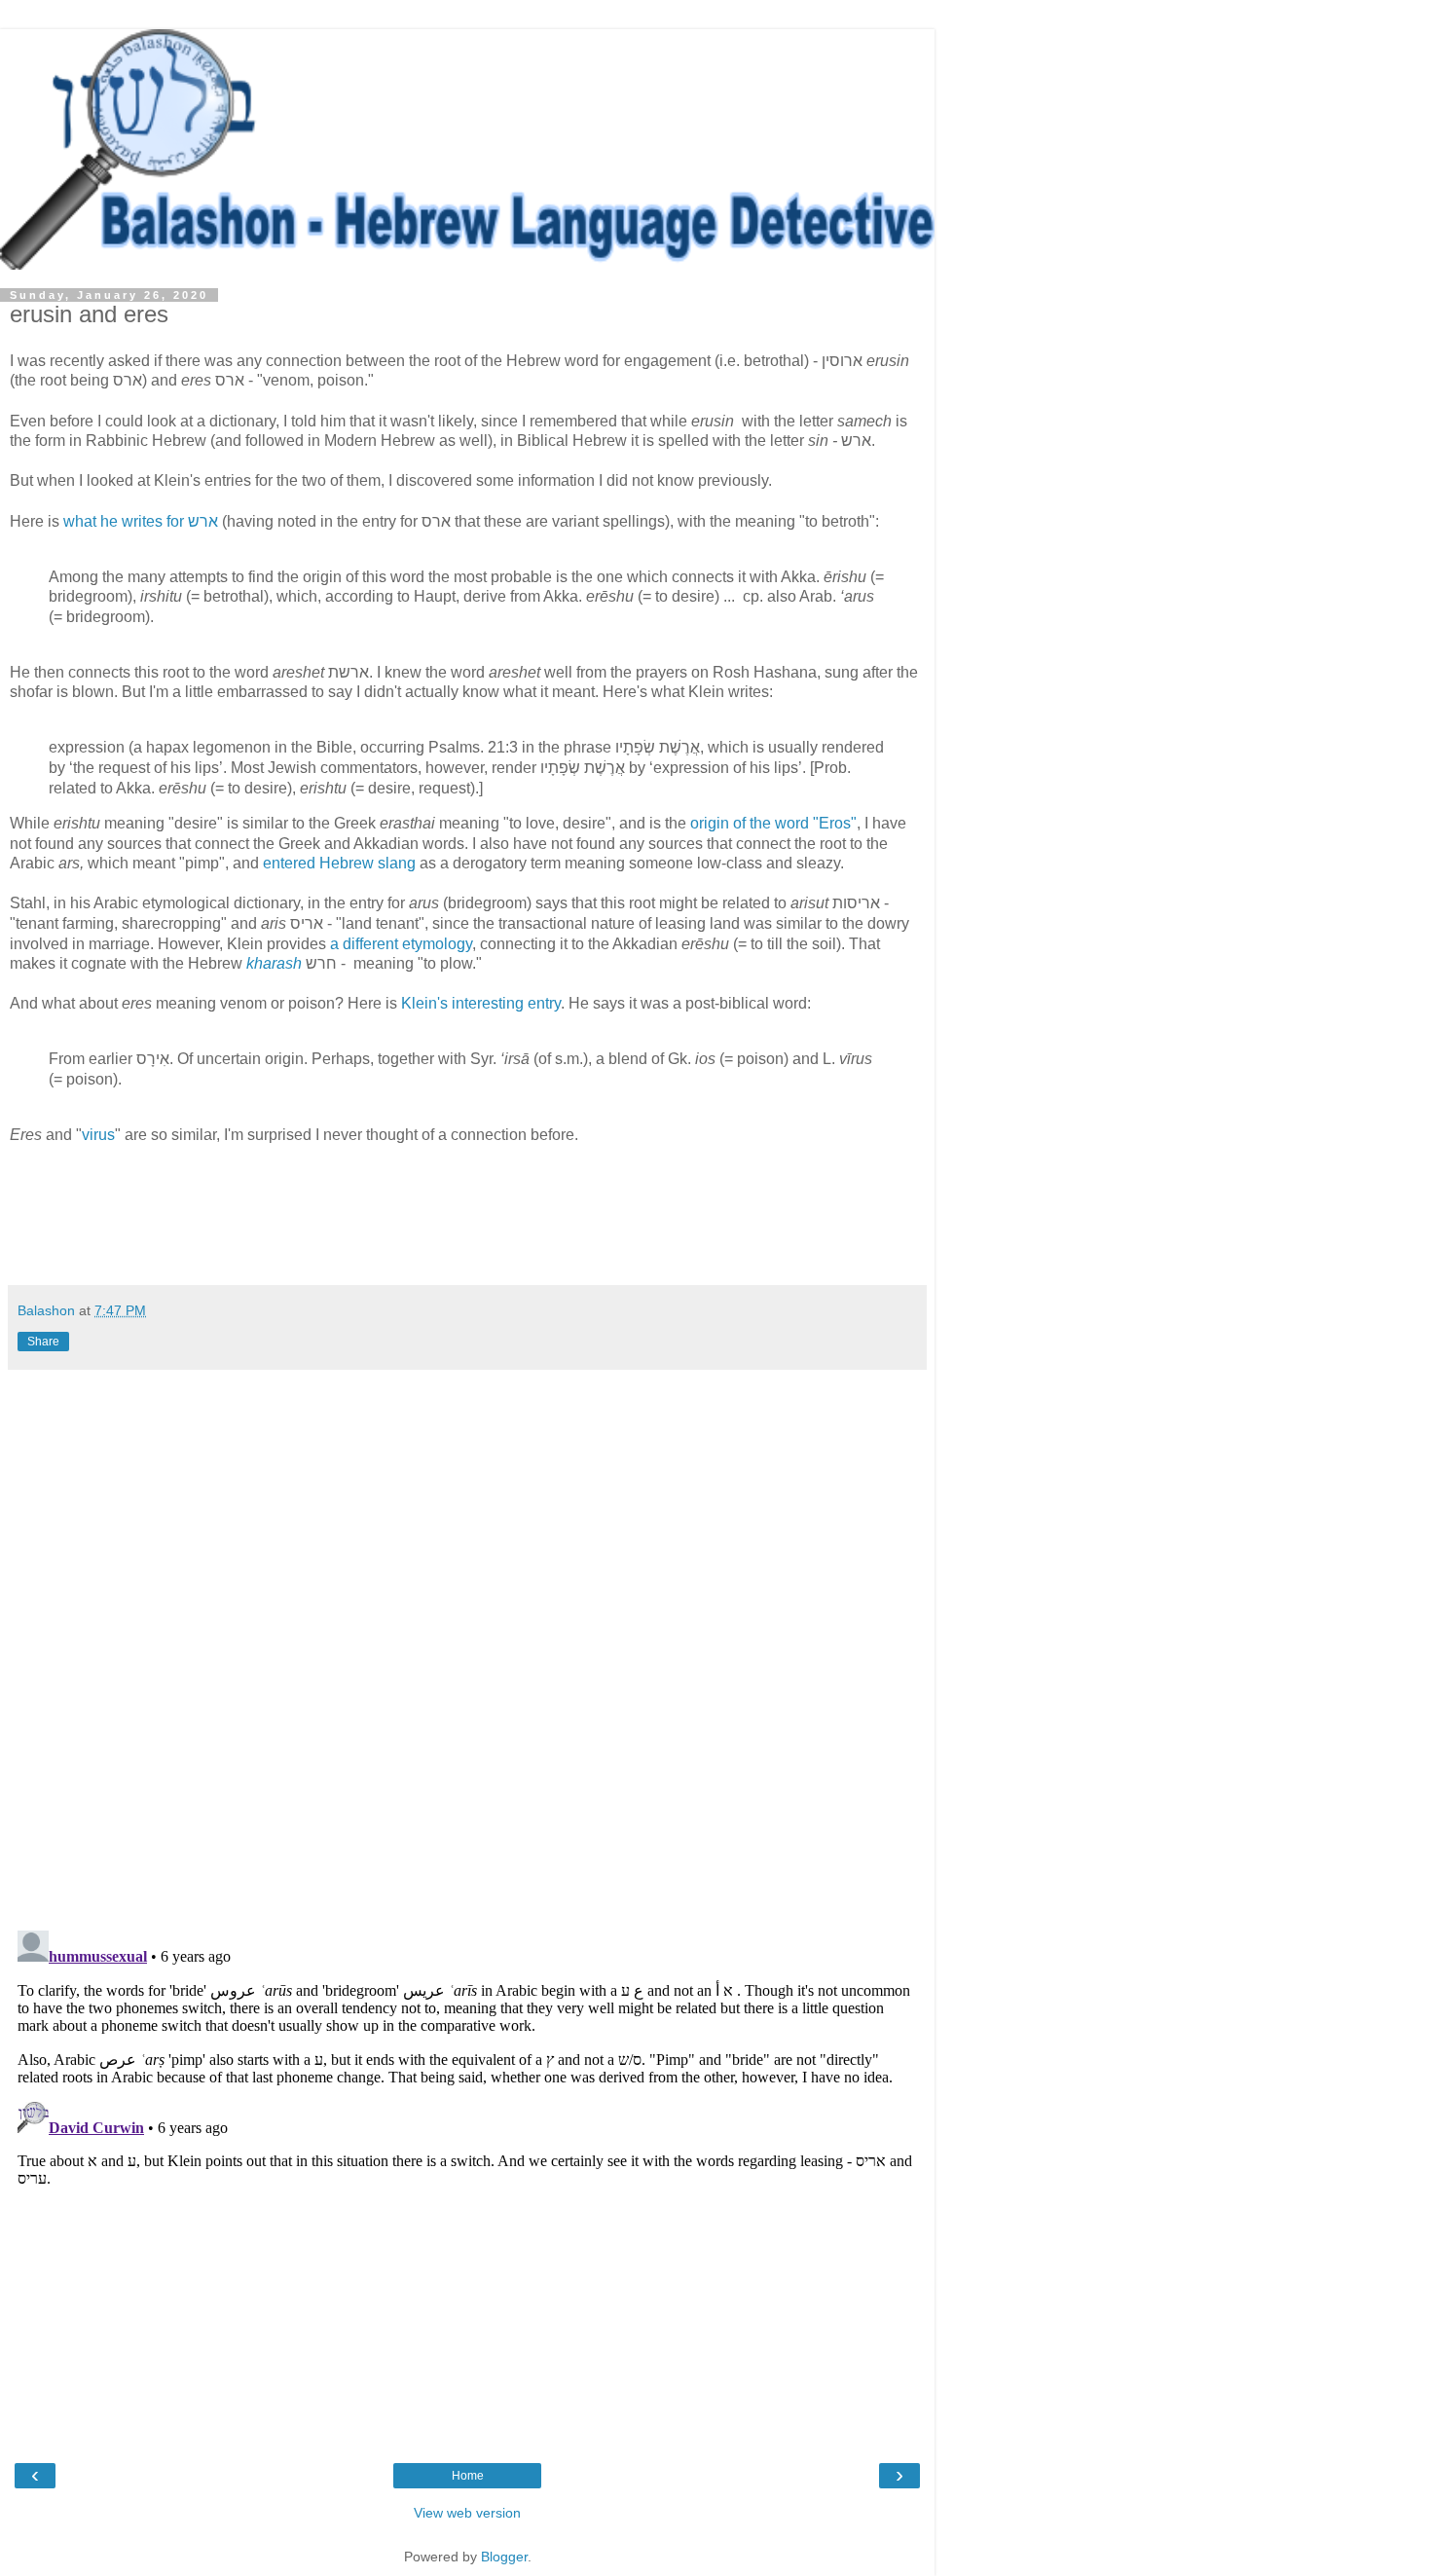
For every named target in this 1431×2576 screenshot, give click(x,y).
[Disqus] (467, 1642)
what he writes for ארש (141, 521)
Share (43, 1342)
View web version (467, 2513)
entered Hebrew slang (339, 863)
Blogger (504, 2557)
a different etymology (401, 944)
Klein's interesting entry (481, 1003)
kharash (274, 963)
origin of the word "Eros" (773, 823)
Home (468, 2476)
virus (98, 1135)
